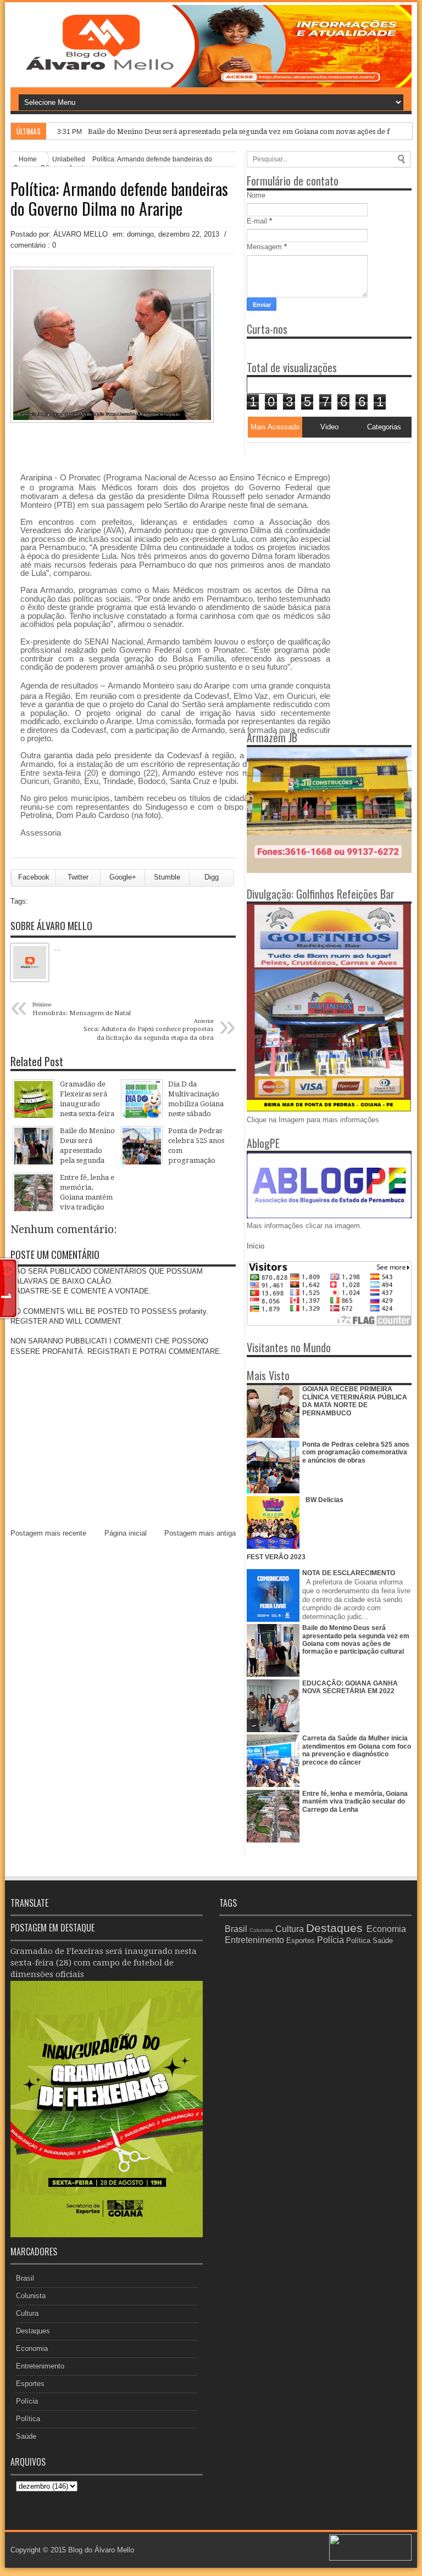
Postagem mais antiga (200, 1533)
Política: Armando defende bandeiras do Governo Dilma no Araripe (119, 199)
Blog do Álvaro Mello (101, 2550)
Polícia (27, 2401)
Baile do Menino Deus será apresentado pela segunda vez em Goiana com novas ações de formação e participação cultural (356, 1640)
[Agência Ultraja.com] (370, 2558)
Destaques (33, 2331)
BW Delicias (324, 1500)
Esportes (30, 2384)
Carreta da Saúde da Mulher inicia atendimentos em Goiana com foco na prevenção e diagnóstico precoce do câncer (357, 1750)
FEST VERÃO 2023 (276, 1557)
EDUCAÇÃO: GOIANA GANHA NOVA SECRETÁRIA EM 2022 (350, 1687)
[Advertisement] (315, 511)
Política (28, 2419)
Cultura (27, 2313)
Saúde (26, 2436)
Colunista (31, 2296)
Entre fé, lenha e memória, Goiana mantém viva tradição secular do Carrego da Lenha (355, 1802)
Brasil (25, 2278)
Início (256, 1246)
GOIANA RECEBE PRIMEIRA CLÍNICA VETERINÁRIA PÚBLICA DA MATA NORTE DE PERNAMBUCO (355, 1401)
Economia (32, 2348)
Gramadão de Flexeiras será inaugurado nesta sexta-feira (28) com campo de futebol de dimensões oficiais (104, 1963)
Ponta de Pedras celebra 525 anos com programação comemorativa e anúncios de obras (356, 1452)
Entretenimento (40, 2366)
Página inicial (126, 1533)
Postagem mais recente (48, 1533)
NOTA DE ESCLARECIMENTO (349, 1573)
